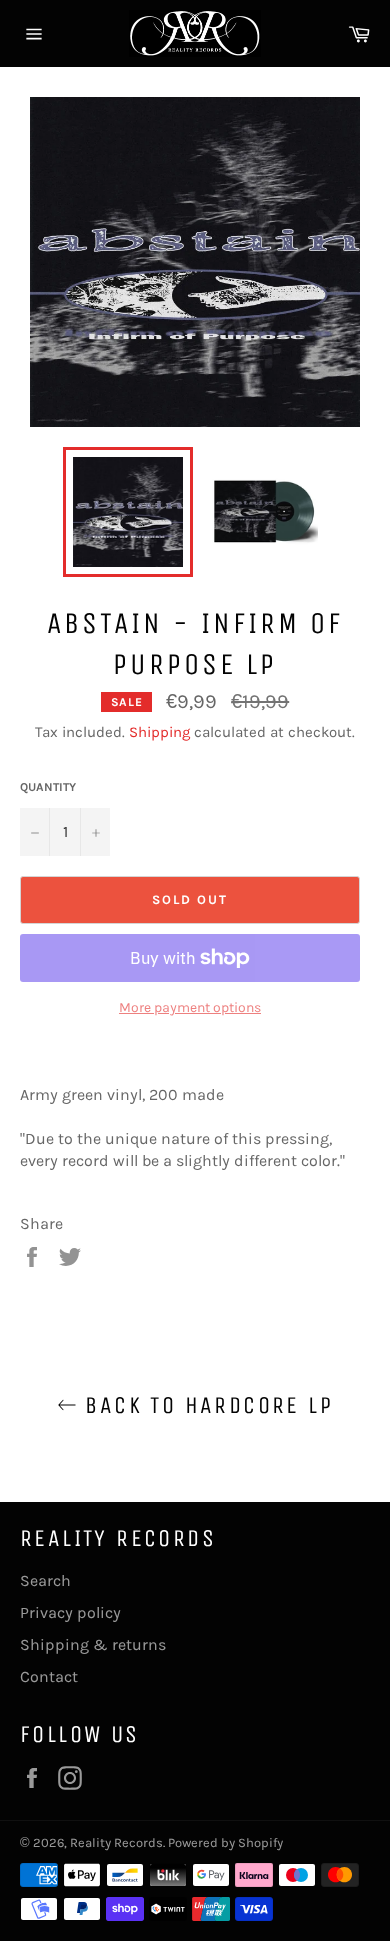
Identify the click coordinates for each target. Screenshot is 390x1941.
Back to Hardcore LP (205, 1405)
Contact (49, 1676)
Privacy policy (70, 1612)
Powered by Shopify (225, 1842)
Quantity (48, 787)
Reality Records (116, 1842)
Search (45, 1580)
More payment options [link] (190, 1007)
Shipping (159, 732)
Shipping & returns (93, 1644)
